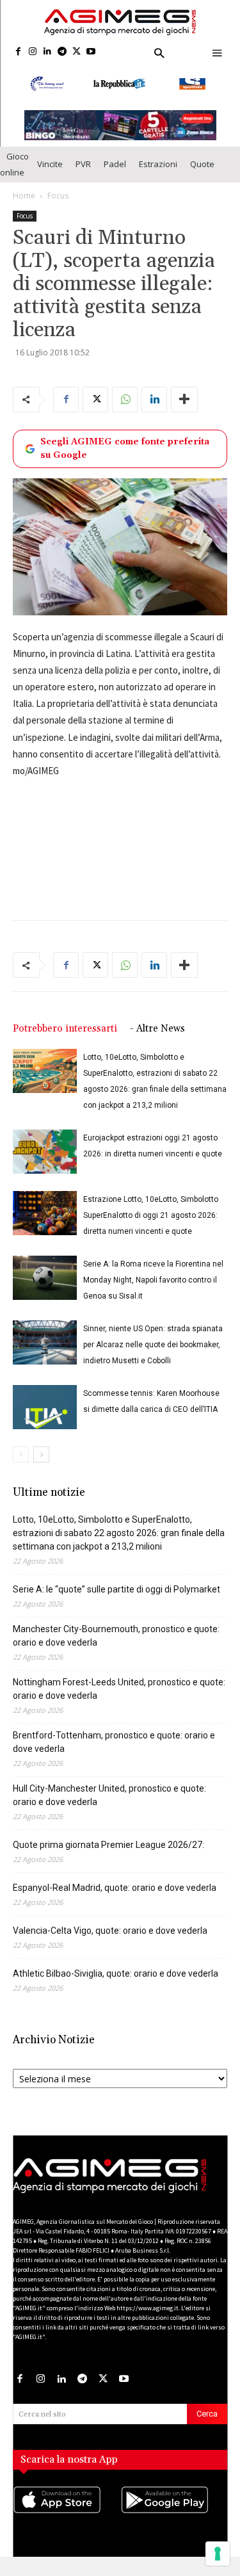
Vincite (50, 174)
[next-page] (41, 1465)
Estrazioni (158, 174)
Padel (115, 174)
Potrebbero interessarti (65, 1039)
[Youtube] (91, 52)
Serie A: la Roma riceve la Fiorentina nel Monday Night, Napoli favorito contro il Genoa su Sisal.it (153, 1290)
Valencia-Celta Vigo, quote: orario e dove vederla (110, 1941)
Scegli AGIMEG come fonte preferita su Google (125, 458)
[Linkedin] (48, 52)
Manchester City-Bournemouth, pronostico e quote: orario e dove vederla (116, 1646)
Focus (58, 205)
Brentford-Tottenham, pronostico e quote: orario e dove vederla (114, 1752)
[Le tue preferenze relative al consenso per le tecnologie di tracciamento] (218, 2554)
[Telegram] (62, 52)
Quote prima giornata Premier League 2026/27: (108, 1855)
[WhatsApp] (125, 409)
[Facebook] (18, 52)
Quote (202, 174)
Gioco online (14, 174)
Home (24, 205)
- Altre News (157, 1039)
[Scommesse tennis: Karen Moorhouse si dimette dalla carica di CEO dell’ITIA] (45, 1417)
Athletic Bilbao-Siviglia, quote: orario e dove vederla (116, 1984)
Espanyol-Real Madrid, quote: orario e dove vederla (115, 1898)
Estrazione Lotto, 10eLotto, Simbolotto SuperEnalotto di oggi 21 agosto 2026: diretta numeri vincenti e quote (151, 1226)
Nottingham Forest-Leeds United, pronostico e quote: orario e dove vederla (119, 1699)
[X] (76, 52)
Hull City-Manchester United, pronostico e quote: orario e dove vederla (109, 1805)
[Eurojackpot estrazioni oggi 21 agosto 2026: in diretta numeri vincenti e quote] (45, 1162)
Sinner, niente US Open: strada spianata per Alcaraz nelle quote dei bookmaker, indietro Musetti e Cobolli (153, 1355)
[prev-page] (21, 1465)
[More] (184, 409)
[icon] (67, 2522)
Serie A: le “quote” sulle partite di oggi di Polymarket (116, 1600)
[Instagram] (33, 52)
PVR (83, 174)
